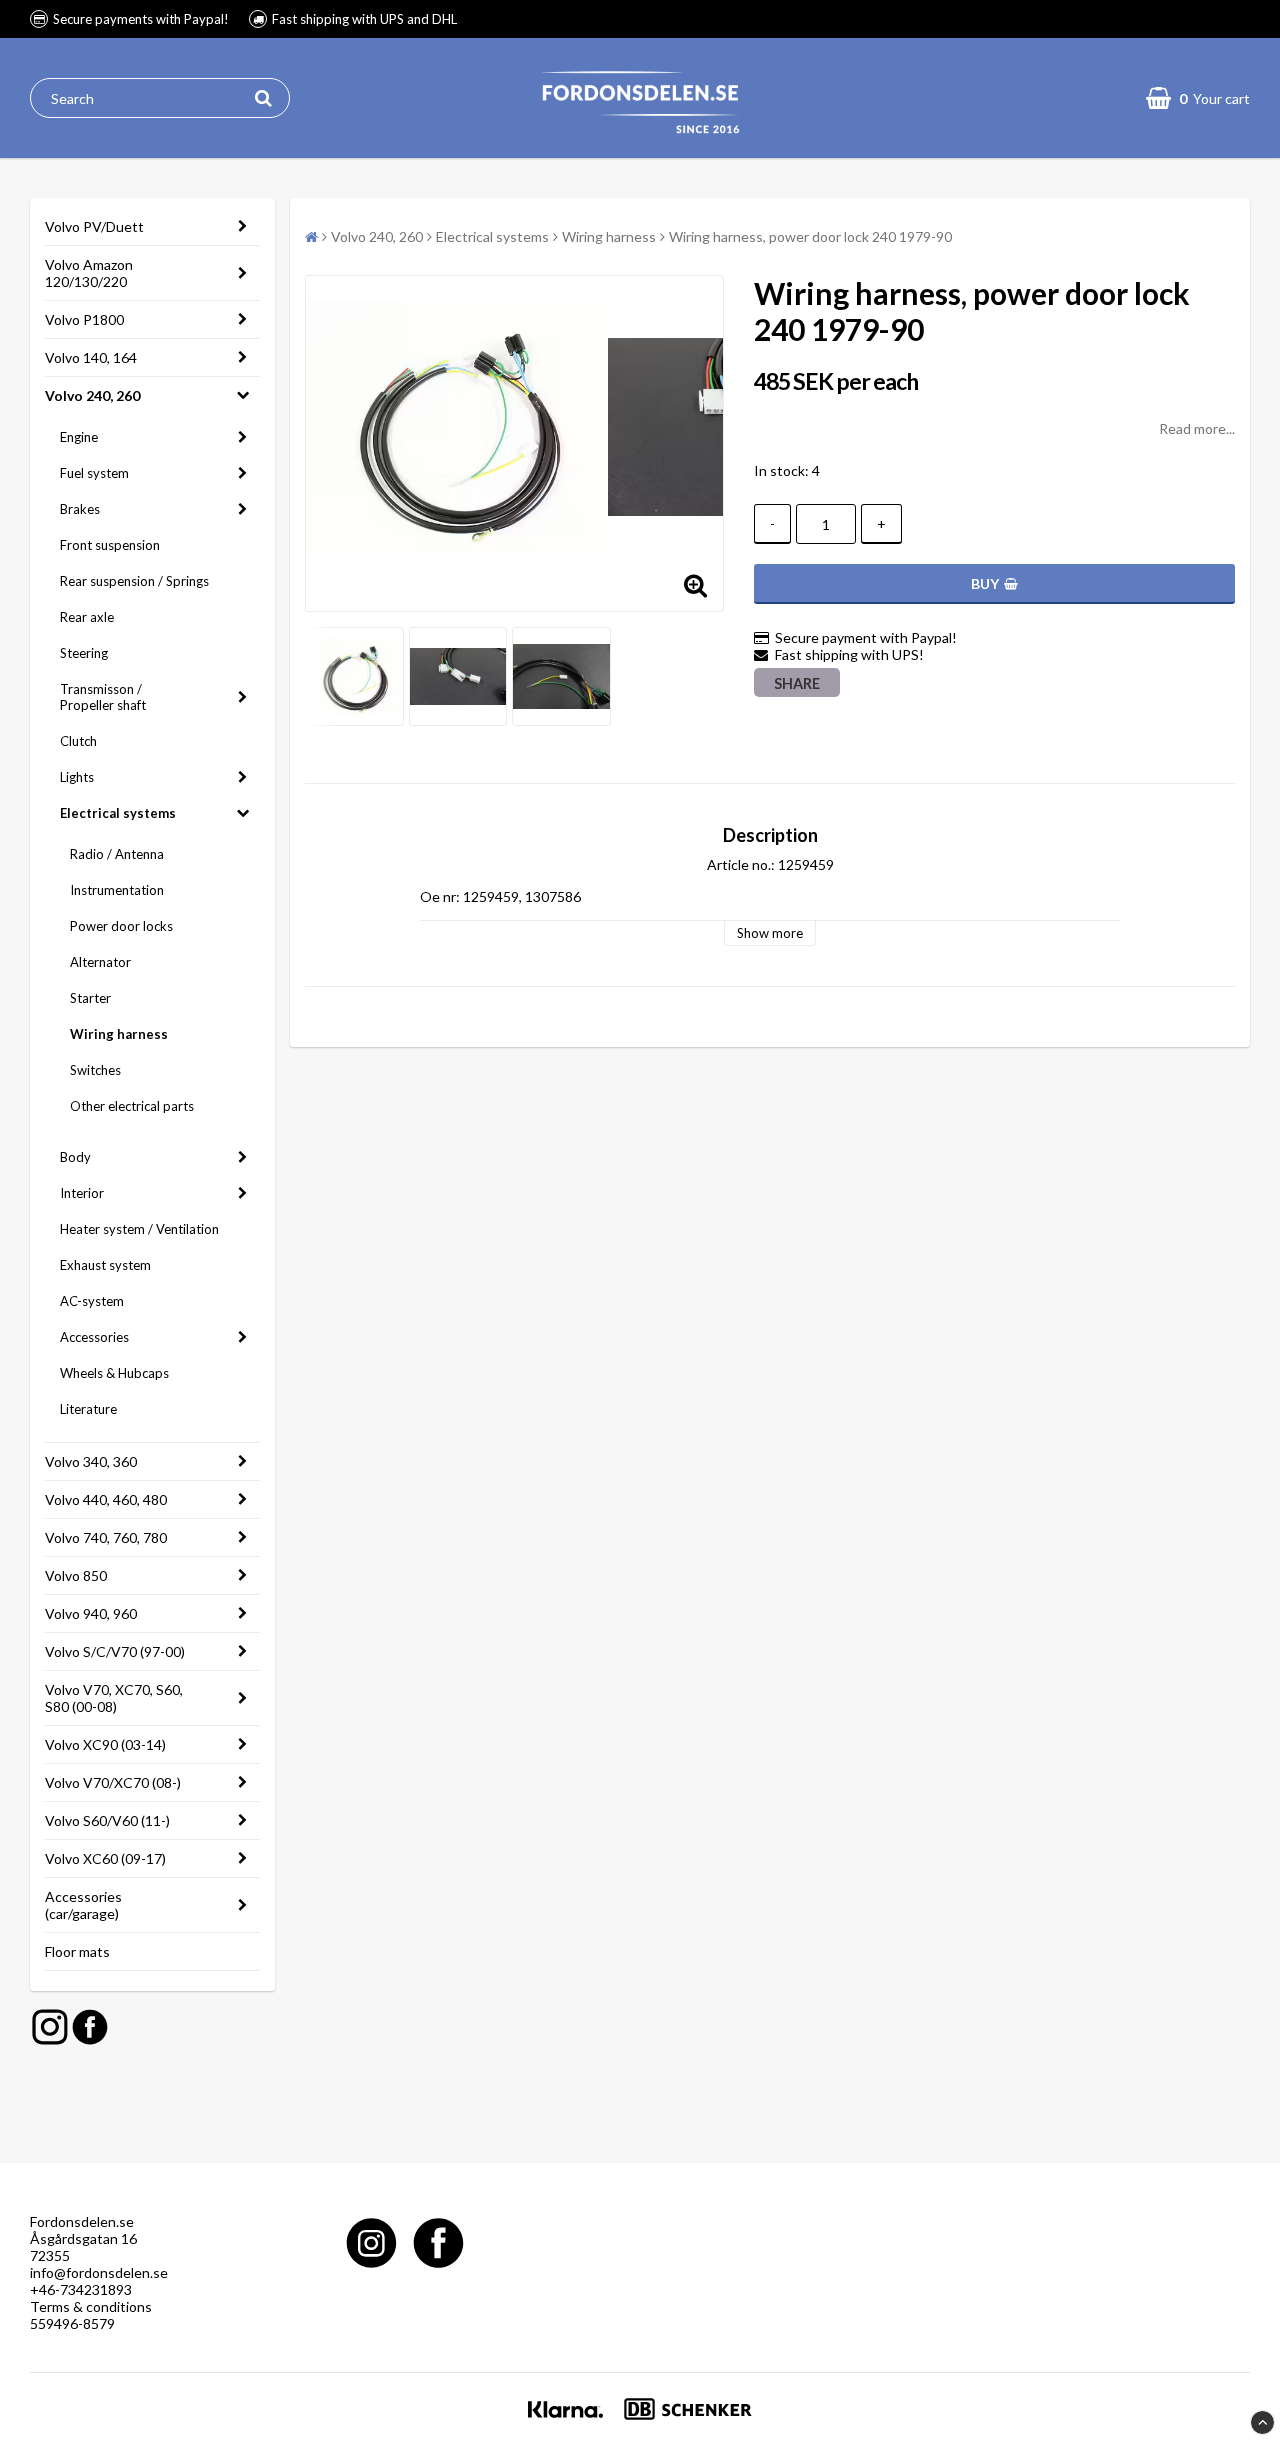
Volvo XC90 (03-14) (105, 1744)
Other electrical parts (132, 1106)
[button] (1198, 98)
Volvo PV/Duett (94, 226)
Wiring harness (119, 1034)
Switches (95, 1070)
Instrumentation (117, 890)
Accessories (94, 1337)
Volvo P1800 (84, 319)
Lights (77, 777)
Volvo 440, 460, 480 (106, 1499)
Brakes (80, 509)
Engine (79, 437)
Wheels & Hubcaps (114, 1373)
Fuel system (94, 473)
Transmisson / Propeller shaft (103, 697)
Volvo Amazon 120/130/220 (89, 273)
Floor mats (77, 1951)
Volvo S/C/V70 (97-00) (115, 1651)
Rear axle (87, 617)
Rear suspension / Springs (134, 581)
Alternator (100, 962)
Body (75, 1157)
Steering (84, 653)
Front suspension (110, 545)
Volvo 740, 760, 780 (106, 1537)
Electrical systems (118, 813)
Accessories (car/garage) (83, 1905)
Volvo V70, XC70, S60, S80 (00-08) (114, 1698)
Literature (88, 1409)
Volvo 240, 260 (92, 395)
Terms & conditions (91, 2306)
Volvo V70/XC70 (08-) (113, 1782)
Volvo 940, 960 (91, 1613)
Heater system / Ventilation (139, 1229)
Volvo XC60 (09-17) (105, 1858)
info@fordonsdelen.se (99, 2272)
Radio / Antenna (117, 854)
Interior (82, 1193)
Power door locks (121, 926)
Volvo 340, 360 (91, 1461)
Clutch (78, 741)
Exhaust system (105, 1265)
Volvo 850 (76, 1575)
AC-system (92, 1301)
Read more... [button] (1197, 428)
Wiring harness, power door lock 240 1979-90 (810, 236)
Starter (90, 998)
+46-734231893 (81, 2289)
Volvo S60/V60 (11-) (107, 1820)
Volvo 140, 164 (91, 357)
